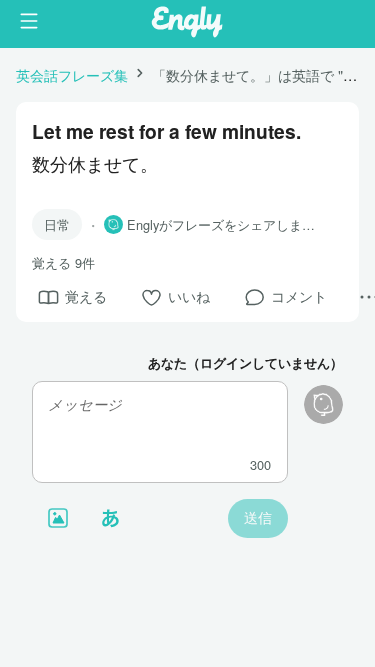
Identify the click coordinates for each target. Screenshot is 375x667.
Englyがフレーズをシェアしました (227, 225)
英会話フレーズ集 (72, 74)
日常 (57, 224)
